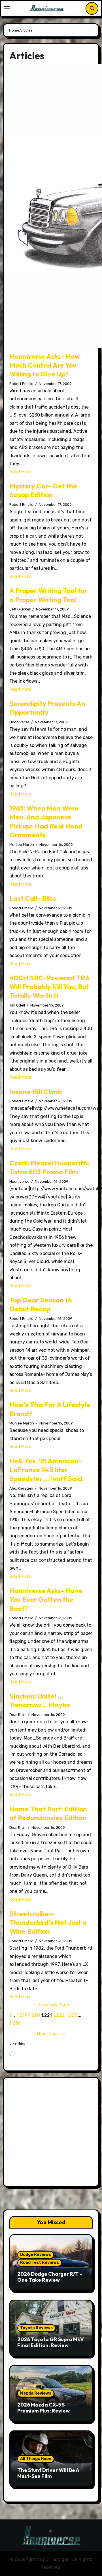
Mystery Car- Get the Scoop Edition (43, 490)
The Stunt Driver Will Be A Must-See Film (48, 2473)
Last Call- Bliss (33, 898)
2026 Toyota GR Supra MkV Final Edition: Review (51, 2342)
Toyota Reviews (36, 2328)
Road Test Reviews (40, 2263)
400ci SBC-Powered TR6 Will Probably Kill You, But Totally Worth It (49, 987)
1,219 (22, 2015)
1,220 (34, 2015)
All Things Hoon (36, 2459)
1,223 (71, 2015)
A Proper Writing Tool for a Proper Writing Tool (48, 595)
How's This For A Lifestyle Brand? (50, 1409)
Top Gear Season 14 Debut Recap (41, 1304)
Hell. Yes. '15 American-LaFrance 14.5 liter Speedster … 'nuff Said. (47, 1470)
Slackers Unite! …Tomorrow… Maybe (40, 1700)
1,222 (59, 2015)
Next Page (51, 2034)
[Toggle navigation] (7, 8)
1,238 (15, 2023)
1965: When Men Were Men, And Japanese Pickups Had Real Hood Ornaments (46, 821)
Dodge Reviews (36, 2255)
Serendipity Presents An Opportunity (47, 708)
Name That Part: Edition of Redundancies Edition (48, 1813)
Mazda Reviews (36, 2393)
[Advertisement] (51, 2133)
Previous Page (51, 2005)
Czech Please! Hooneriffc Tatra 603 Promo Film (49, 1167)
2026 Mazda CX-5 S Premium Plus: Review (43, 2408)
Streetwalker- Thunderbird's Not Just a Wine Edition (48, 1922)
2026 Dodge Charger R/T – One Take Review (50, 2277)
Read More (20, 472)
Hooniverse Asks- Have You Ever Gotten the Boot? (46, 1599)
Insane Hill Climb (36, 1092)
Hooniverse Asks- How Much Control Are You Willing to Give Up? (45, 365)
